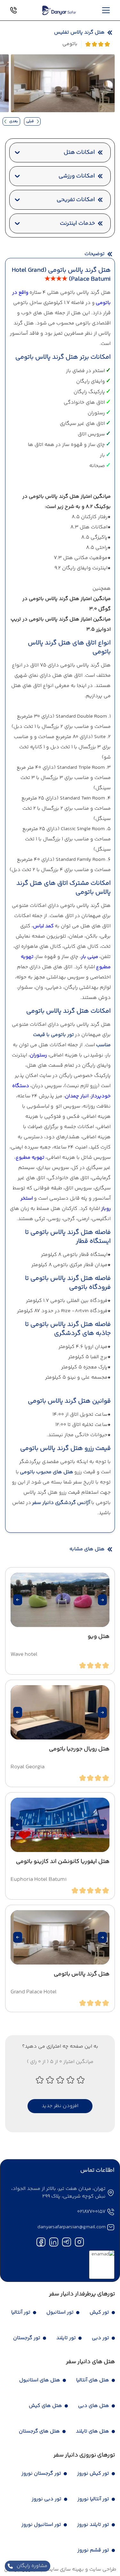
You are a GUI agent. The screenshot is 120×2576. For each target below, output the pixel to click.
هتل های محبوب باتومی (47, 1472)
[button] (102, 1600)
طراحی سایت (102, 2569)
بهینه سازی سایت (65, 2569)
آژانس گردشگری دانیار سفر (61, 1503)
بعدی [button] (14, 121)
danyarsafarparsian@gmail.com (72, 2227)
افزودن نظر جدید (60, 2106)
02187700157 (91, 2212)
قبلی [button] (30, 121)
